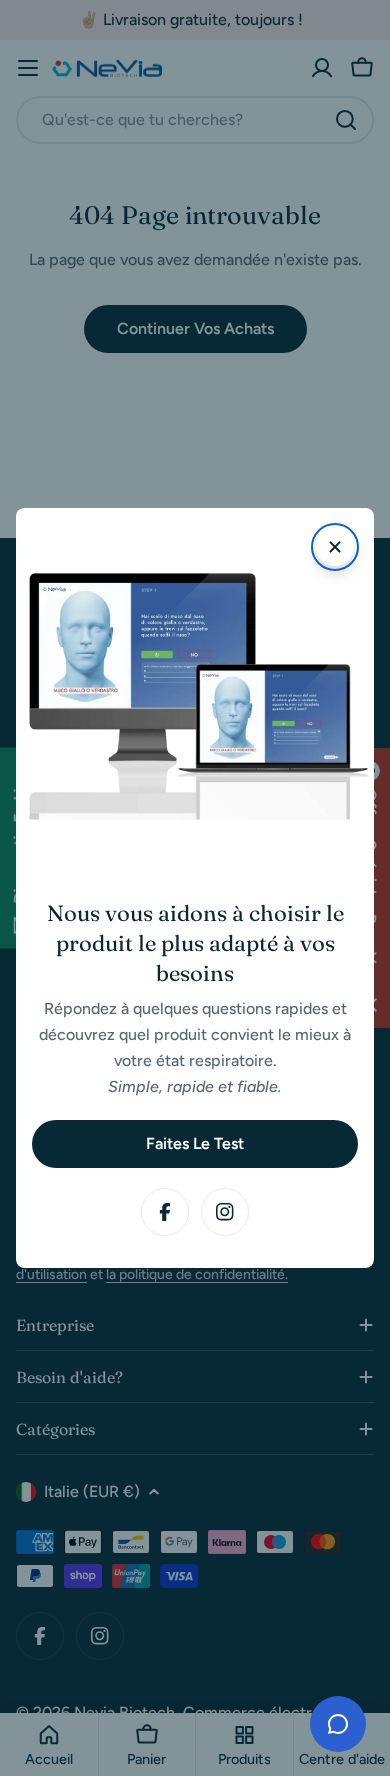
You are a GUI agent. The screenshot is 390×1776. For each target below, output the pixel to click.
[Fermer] (335, 547)
